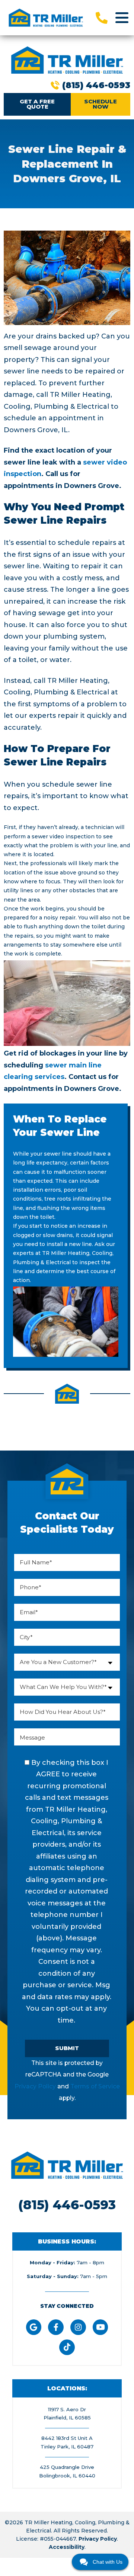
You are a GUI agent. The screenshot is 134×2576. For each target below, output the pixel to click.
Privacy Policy (35, 2086)
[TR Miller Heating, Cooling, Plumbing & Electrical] (46, 17)
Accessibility (67, 2547)
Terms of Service (95, 2086)
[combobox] (67, 1662)
